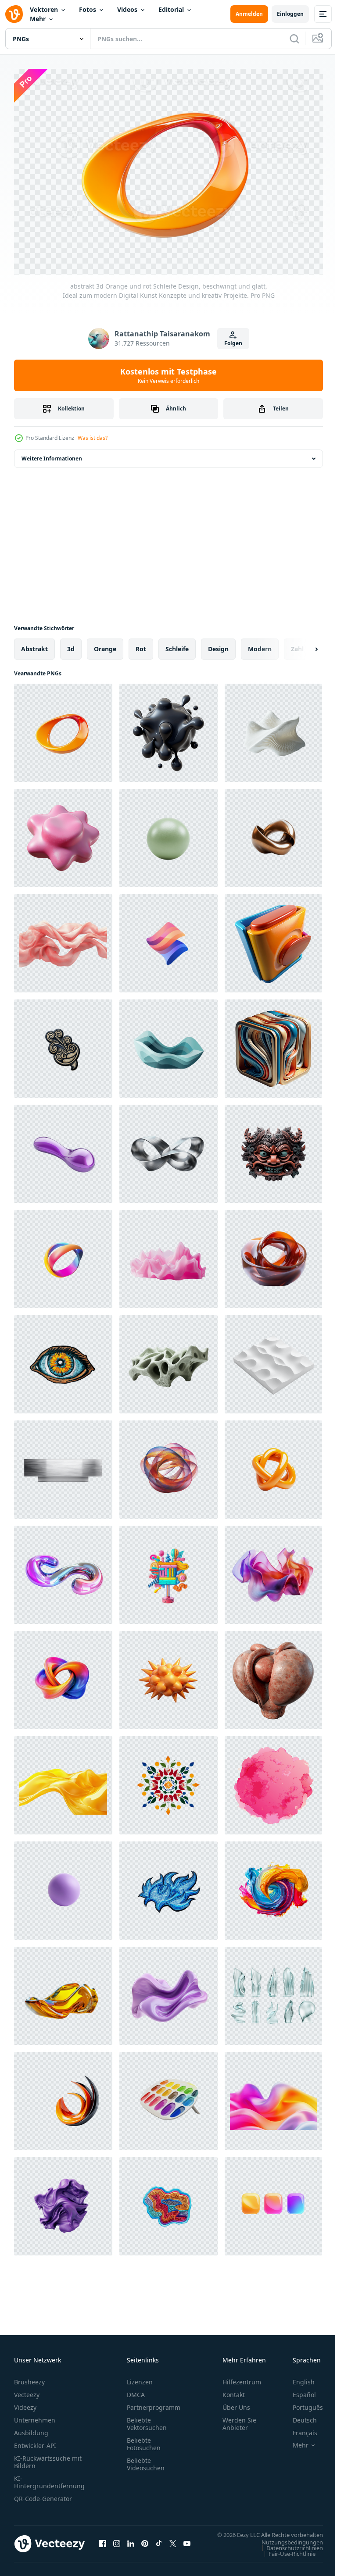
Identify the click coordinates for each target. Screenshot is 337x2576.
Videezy (25, 2403)
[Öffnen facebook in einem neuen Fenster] (103, 2544)
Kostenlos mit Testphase (168, 375)
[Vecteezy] (14, 14)
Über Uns (236, 2403)
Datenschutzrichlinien (288, 2552)
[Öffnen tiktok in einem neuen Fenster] (159, 2544)
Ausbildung (31, 2428)
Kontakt (234, 2390)
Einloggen (290, 14)
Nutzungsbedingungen (286, 2546)
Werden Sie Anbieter (239, 2419)
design (218, 644)
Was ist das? (93, 438)
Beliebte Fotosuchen (144, 2440)
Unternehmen (35, 2416)
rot (141, 644)
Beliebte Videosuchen (146, 2460)
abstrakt (34, 644)
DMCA (136, 2390)
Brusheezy (29, 2378)
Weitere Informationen (52, 454)
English (297, 2378)
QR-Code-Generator (43, 2494)
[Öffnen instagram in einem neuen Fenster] (117, 2544)
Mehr (38, 19)
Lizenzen (140, 2378)
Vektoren (44, 9)
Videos (127, 9)
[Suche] (294, 39)
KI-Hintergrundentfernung (49, 2478)
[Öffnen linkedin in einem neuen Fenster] (131, 2544)
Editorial (171, 9)
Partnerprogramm (154, 2403)
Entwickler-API (35, 2441)
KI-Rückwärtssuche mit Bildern (48, 2458)
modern (260, 644)
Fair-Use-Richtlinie (285, 2558)
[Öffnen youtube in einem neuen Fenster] (187, 2544)
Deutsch (298, 2416)
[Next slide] (302, 645)
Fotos (88, 9)
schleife (177, 644)
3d (71, 644)
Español (298, 2390)
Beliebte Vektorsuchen (147, 2419)
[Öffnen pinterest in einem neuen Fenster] (145, 2544)
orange (105, 644)
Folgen (233, 343)
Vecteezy (27, 2390)
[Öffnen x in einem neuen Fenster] (173, 2544)
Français (298, 2428)
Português (301, 2403)
